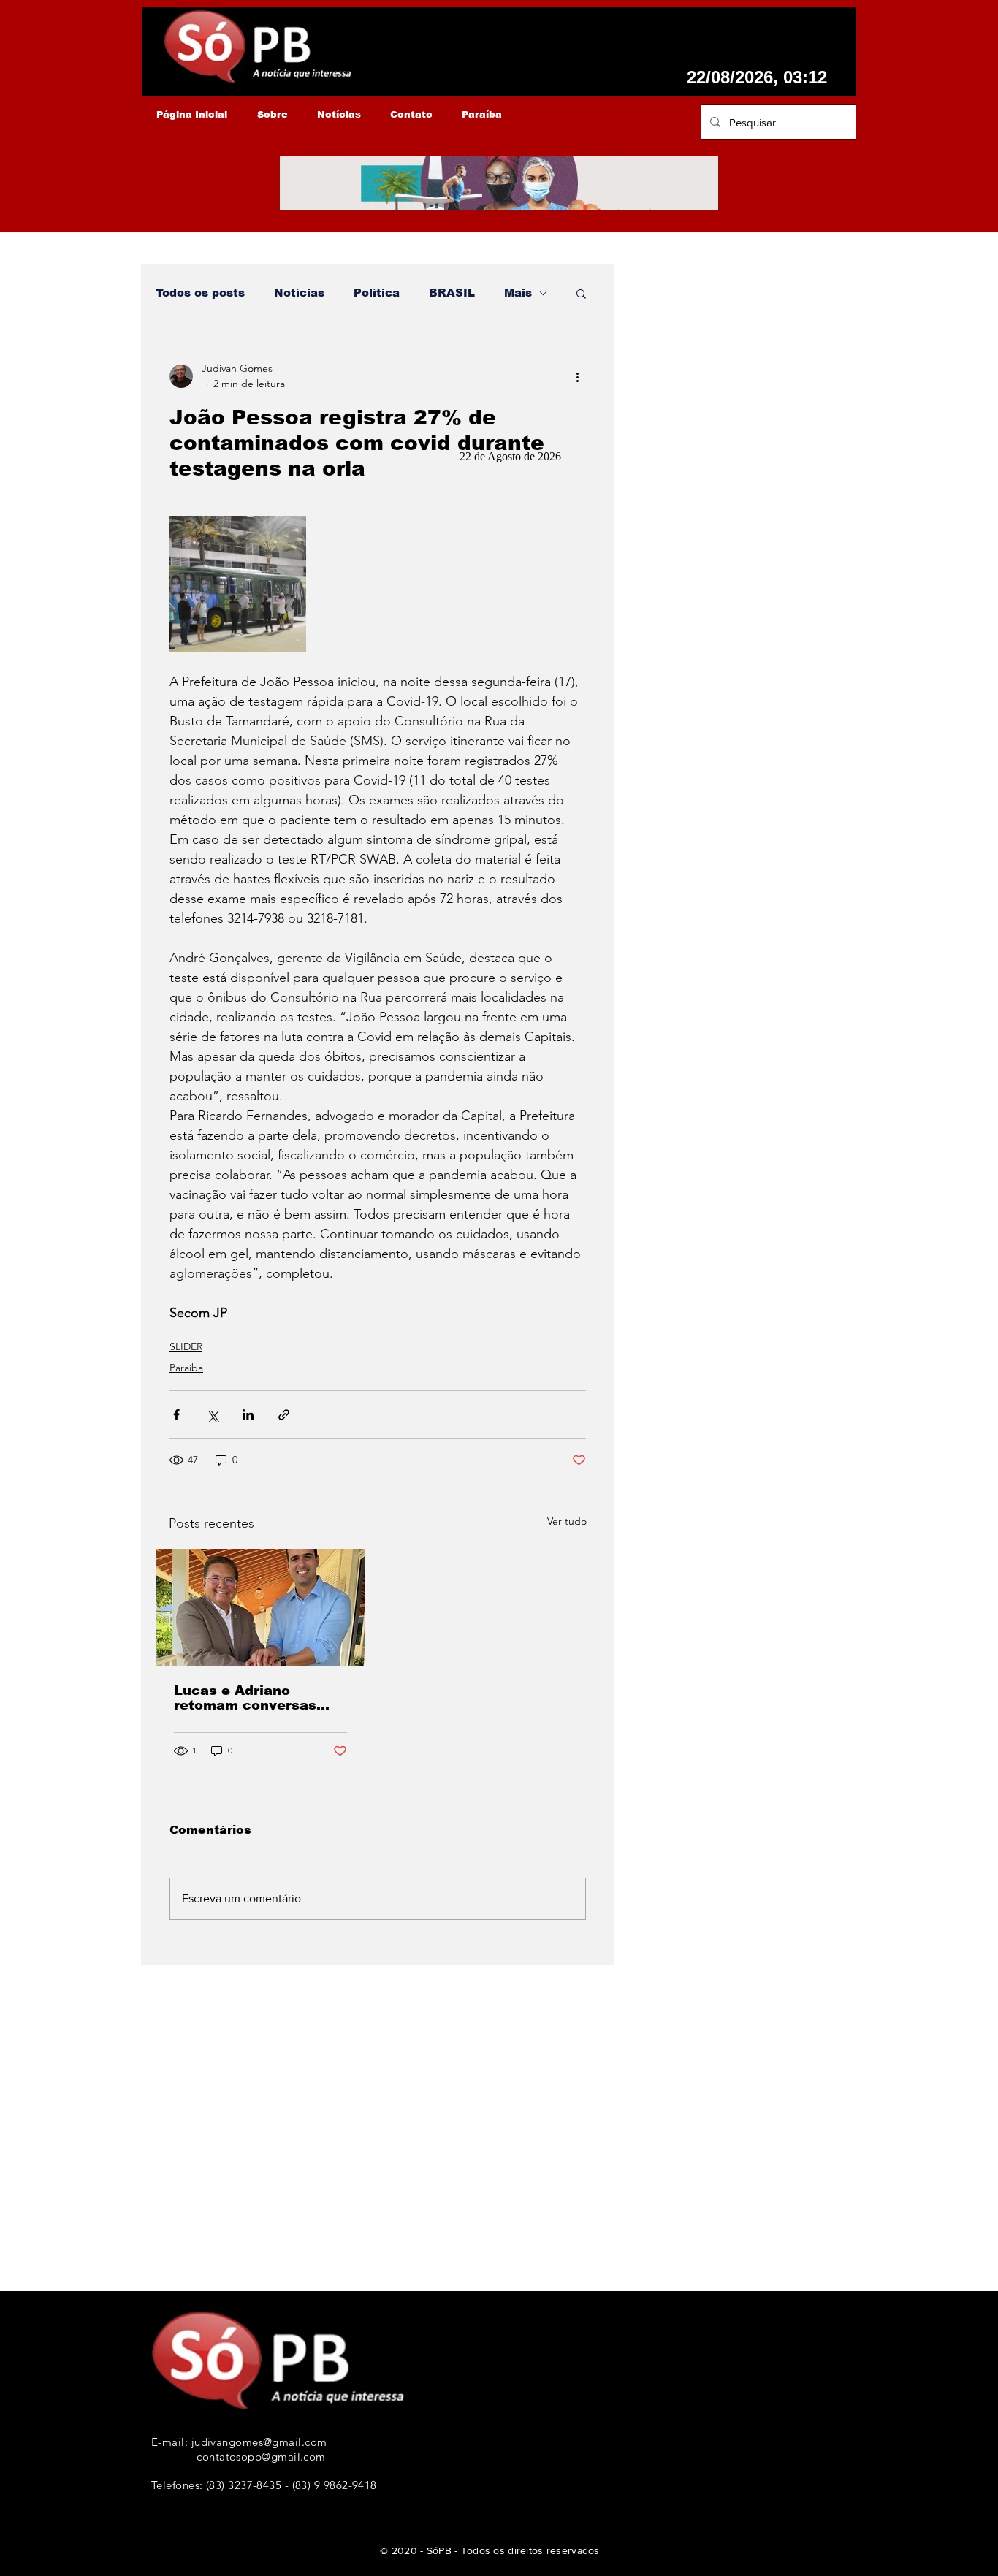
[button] (581, 293)
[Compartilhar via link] (284, 1415)
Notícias (299, 293)
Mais (518, 293)
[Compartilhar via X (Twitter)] (212, 1415)
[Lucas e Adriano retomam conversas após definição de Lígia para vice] (260, 1607)
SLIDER (186, 1346)
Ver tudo (567, 1521)
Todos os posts (200, 293)
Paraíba (186, 1368)
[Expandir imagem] (238, 584)
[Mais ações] (577, 376)
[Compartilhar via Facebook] (176, 1415)
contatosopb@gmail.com (261, 2457)
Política (377, 293)
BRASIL (452, 293)
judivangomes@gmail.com (259, 2442)
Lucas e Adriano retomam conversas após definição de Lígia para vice (257, 1698)
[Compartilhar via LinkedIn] (248, 1415)
